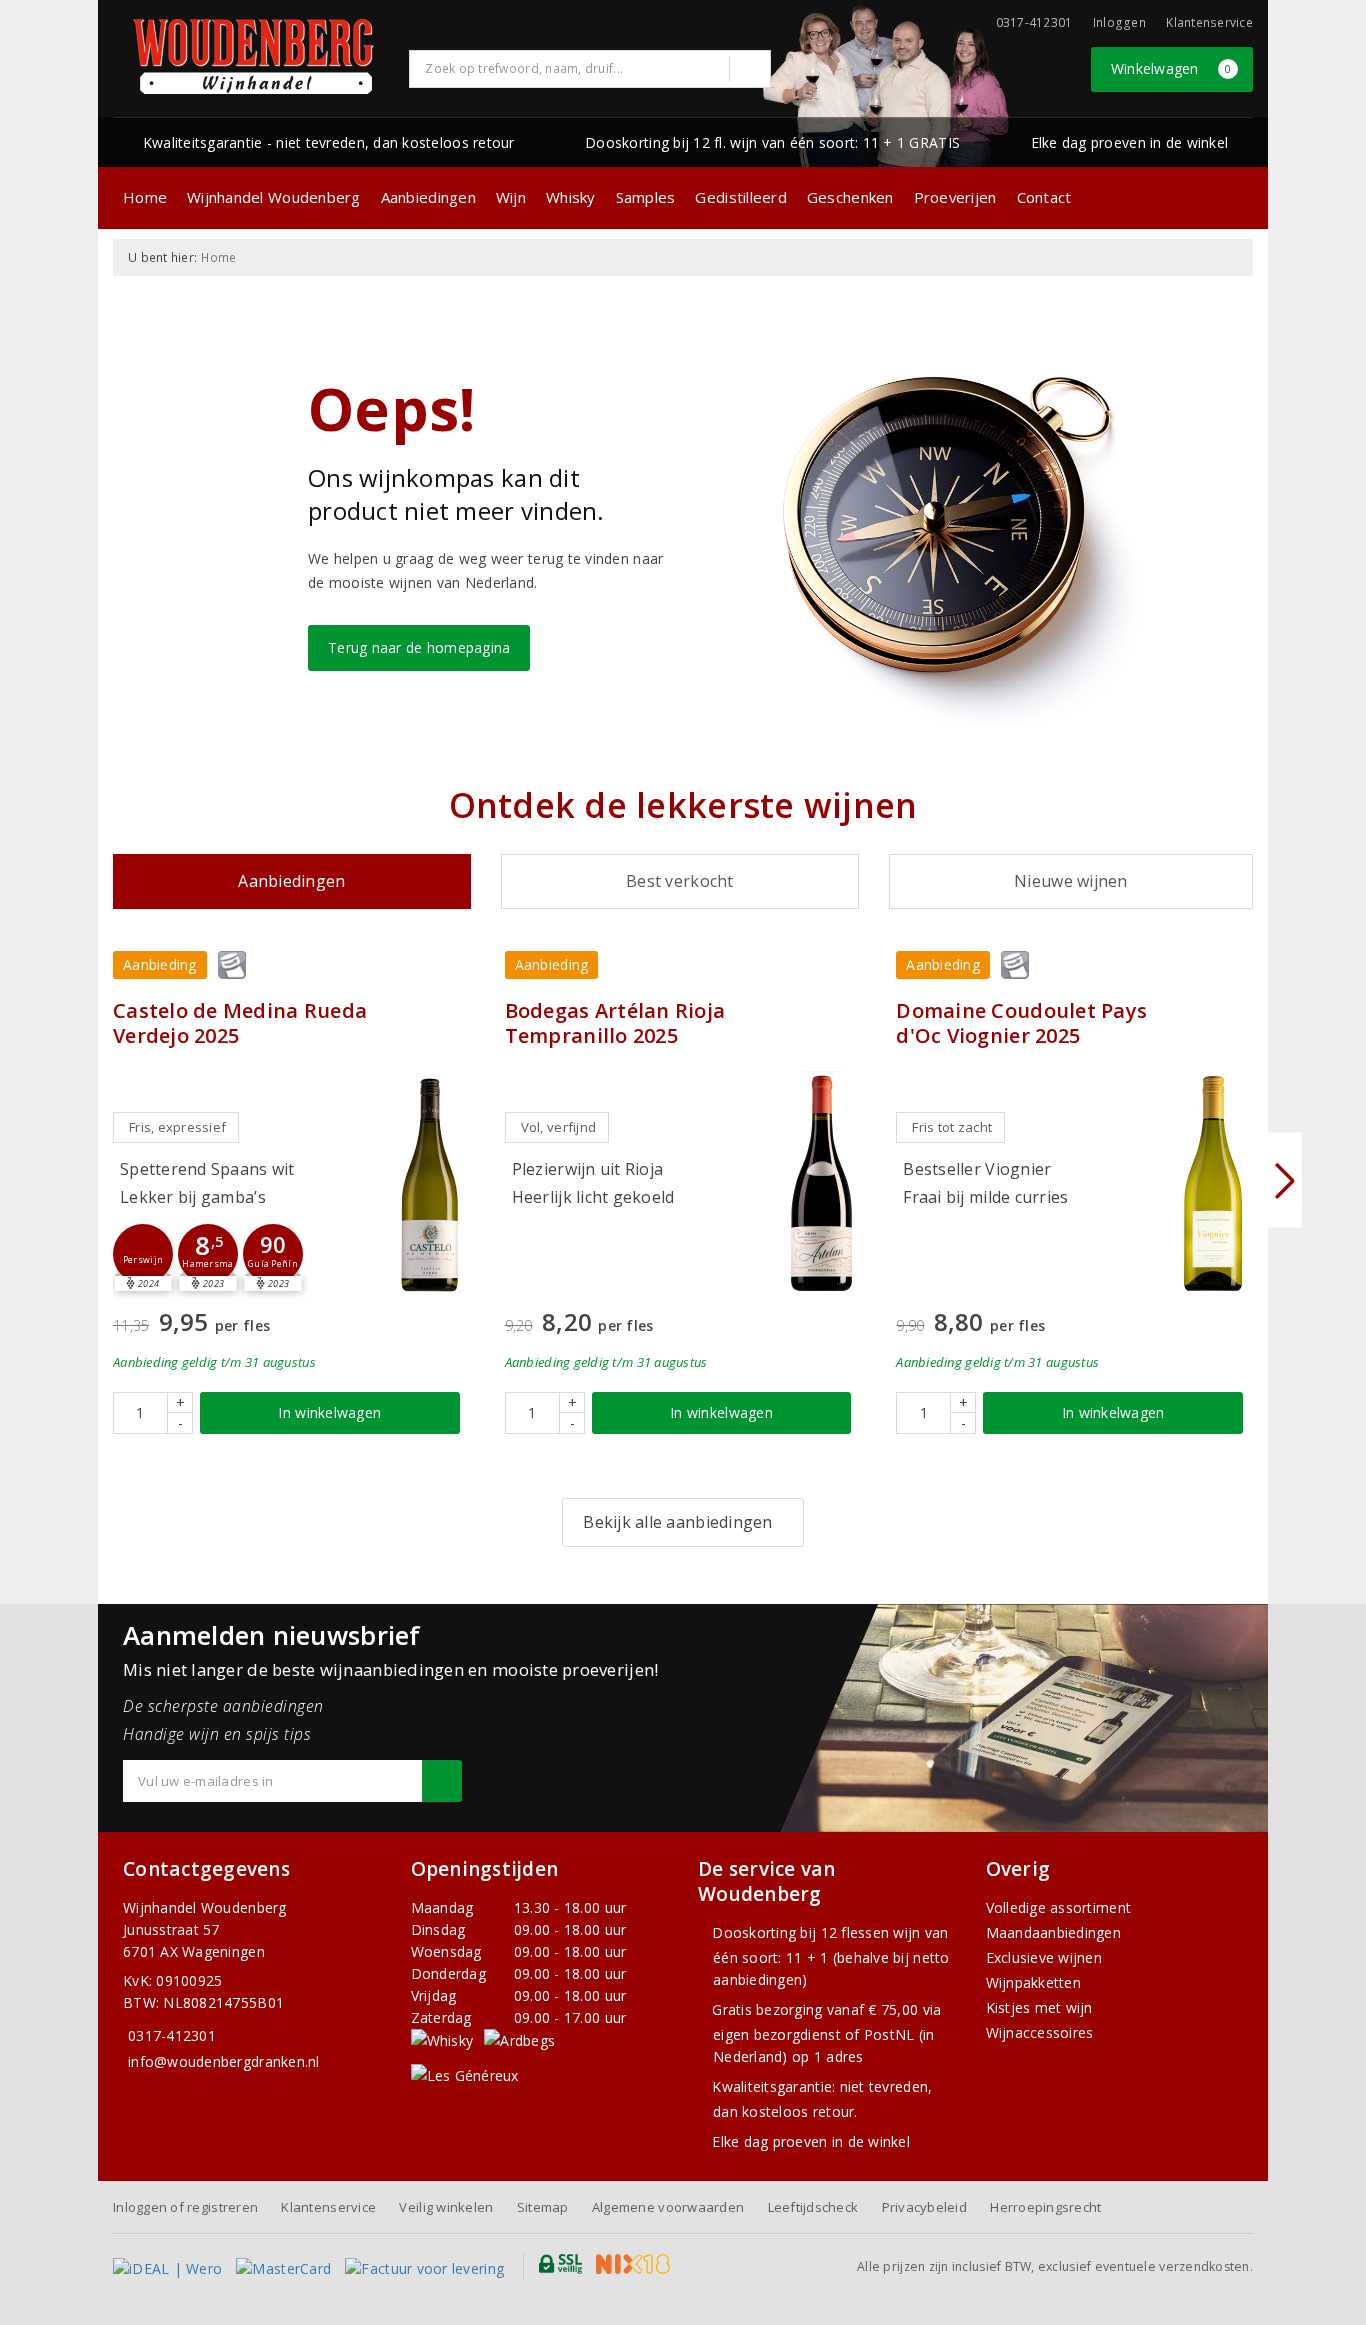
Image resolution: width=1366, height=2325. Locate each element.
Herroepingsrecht (1045, 2207)
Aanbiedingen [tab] (291, 881)
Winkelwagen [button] (1171, 68)
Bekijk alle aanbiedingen (677, 1522)
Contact (1044, 197)
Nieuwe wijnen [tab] (1070, 881)
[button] (143, 1254)
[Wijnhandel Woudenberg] (254, 56)
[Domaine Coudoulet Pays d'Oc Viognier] (1213, 1183)
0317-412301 (172, 2035)
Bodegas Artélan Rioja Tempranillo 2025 (615, 1023)
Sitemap (543, 2207)
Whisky (571, 197)
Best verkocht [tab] (679, 881)
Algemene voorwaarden (668, 2207)
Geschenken (850, 197)
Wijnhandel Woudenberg (274, 197)
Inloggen (1119, 22)
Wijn (511, 197)
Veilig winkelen (446, 2207)
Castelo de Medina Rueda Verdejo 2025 (240, 1023)
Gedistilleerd (740, 197)
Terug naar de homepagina (419, 647)
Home (145, 197)
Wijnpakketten (1033, 1982)
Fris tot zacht (952, 1127)
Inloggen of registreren (185, 2207)
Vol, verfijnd (558, 1127)
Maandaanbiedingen (1054, 1932)
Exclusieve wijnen (1044, 1957)
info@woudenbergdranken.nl (224, 2061)
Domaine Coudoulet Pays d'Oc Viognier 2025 (1021, 1023)
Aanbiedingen (428, 197)
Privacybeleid (924, 2207)
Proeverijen (955, 197)
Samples (646, 197)
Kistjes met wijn (1039, 2007)
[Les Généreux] (465, 2074)
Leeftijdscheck (813, 2207)
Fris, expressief (177, 1127)
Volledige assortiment (1059, 1907)
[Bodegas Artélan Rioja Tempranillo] (821, 1183)
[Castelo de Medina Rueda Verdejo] (430, 1183)
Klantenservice (1209, 22)
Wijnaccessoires (1040, 2032)
